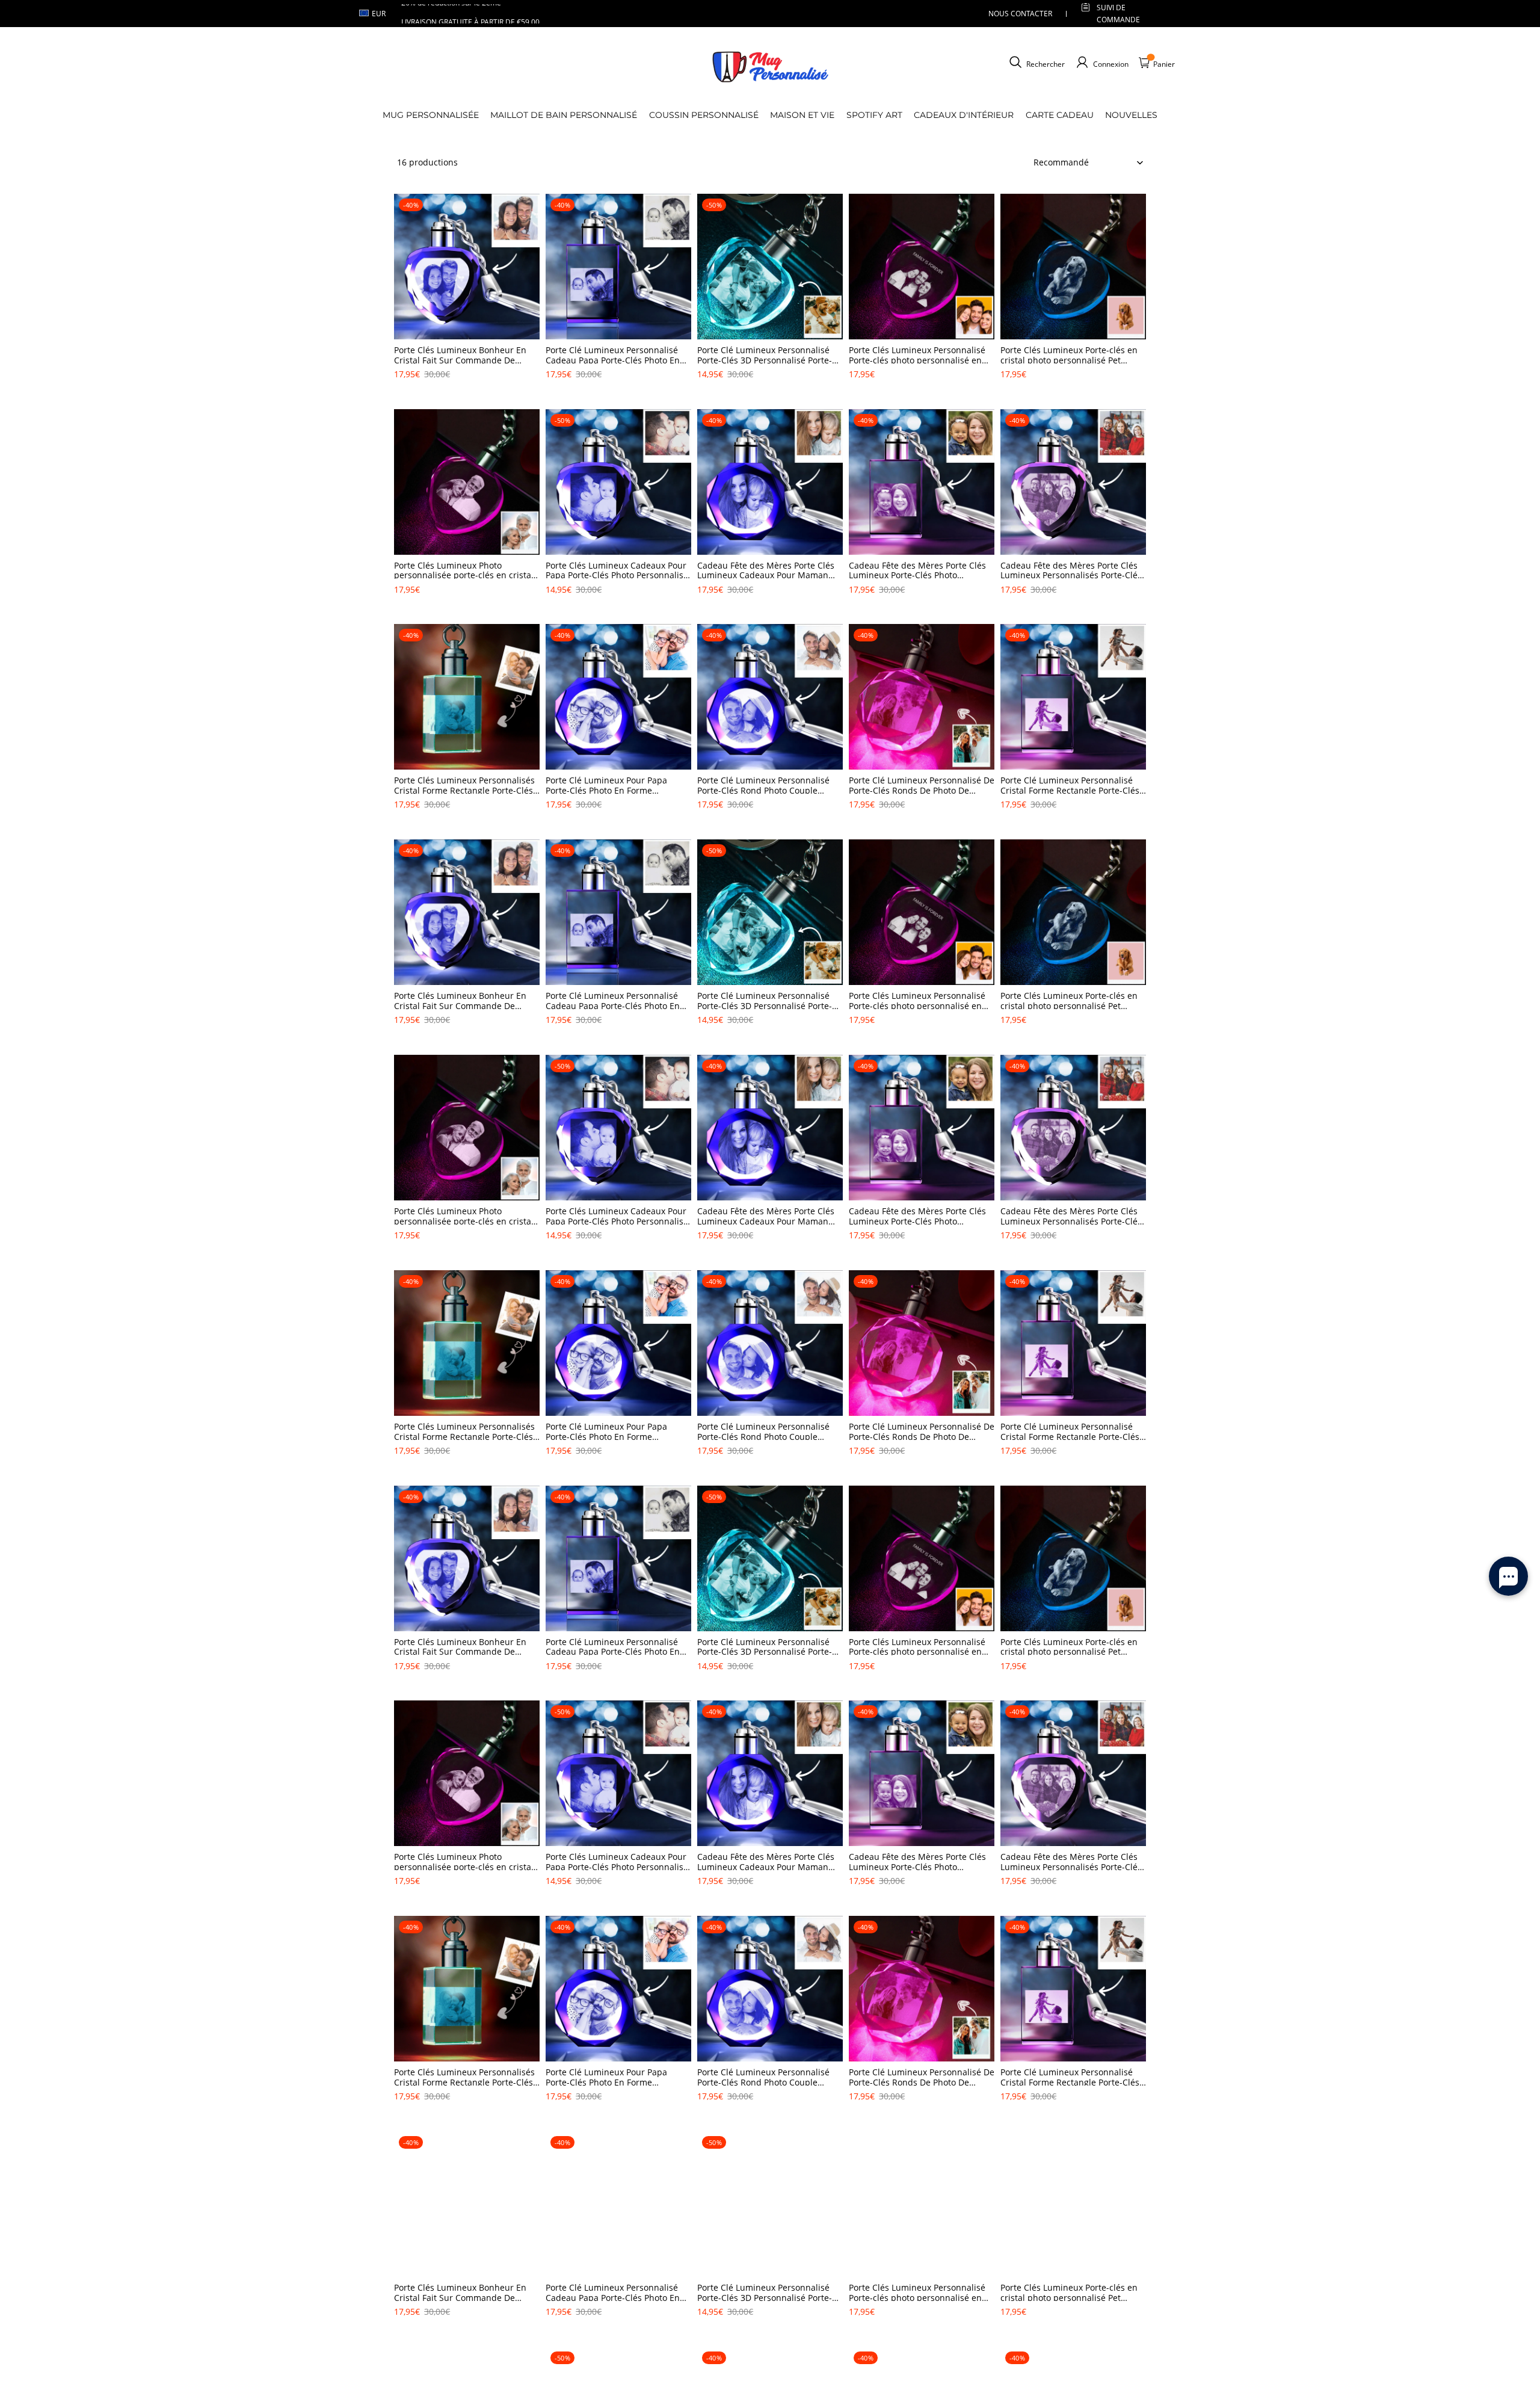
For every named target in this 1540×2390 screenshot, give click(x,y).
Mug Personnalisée (431, 115)
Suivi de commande (1118, 13)
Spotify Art (874, 115)
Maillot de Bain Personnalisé (564, 115)
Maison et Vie (802, 115)
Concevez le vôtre (467, 395)
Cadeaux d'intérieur (964, 115)
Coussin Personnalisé (704, 115)
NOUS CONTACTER (1020, 14)
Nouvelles (1131, 115)
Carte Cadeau (1060, 115)
